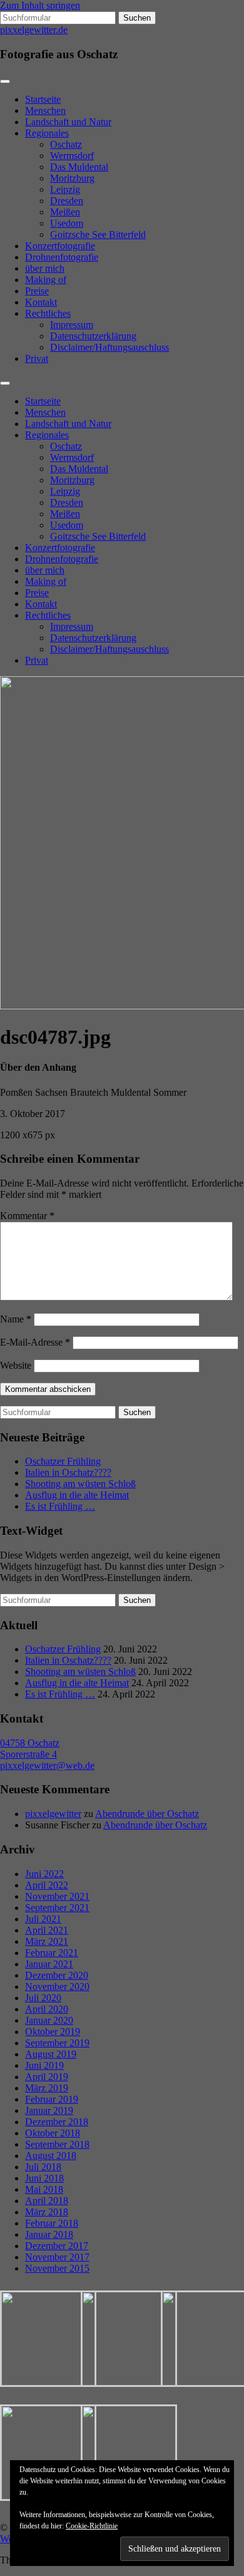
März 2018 (47, 2212)
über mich (45, 268)
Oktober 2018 (53, 2133)
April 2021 (47, 1930)
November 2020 (57, 1986)
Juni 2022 (44, 1874)
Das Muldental (79, 167)
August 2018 (51, 2156)
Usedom (67, 223)
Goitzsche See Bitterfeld (98, 234)
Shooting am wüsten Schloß (80, 1484)
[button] (40, 2339)
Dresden (67, 201)
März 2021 (47, 1941)
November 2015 (57, 2268)
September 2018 (57, 2144)
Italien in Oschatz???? (68, 1472)
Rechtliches (48, 313)
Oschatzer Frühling (63, 1461)
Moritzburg (72, 178)
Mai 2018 (44, 2189)
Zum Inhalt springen (40, 5)
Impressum (72, 325)
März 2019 (47, 2088)
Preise (37, 291)
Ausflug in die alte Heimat (77, 1495)
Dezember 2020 (57, 1975)
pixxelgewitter (53, 1814)
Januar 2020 (49, 2020)
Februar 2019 (52, 2099)
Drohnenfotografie (62, 257)
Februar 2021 (52, 1953)
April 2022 (47, 1885)
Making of (46, 280)
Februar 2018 (52, 2223)
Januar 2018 (49, 2234)
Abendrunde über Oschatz (147, 1814)
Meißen (65, 212)
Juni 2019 (44, 2065)
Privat (37, 358)
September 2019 (57, 2043)
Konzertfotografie (60, 246)
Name (16, 1319)
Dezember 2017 (57, 2246)
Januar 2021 (49, 1964)
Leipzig (65, 189)
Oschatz (66, 144)
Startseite (43, 99)
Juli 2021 (43, 1919)
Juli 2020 (43, 1998)
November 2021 (57, 1896)
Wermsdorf (72, 156)
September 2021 (57, 1908)
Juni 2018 (44, 2178)
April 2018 (47, 2201)
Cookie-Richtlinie (92, 2526)
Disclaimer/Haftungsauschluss (109, 347)
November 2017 (57, 2257)
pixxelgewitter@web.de (47, 1765)
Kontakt (41, 302)
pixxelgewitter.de (34, 30)
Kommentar (27, 1216)
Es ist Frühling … (60, 1506)
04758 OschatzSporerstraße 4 (30, 1749)
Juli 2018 (43, 2167)
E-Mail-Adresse (35, 1342)
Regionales (47, 133)
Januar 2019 (49, 2110)
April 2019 (47, 2077)
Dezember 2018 (57, 2122)
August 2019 (51, 2054)
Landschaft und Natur (68, 122)
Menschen (45, 111)
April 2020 (47, 2009)
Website (16, 1365)
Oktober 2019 (53, 2032)
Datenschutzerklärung (93, 336)
